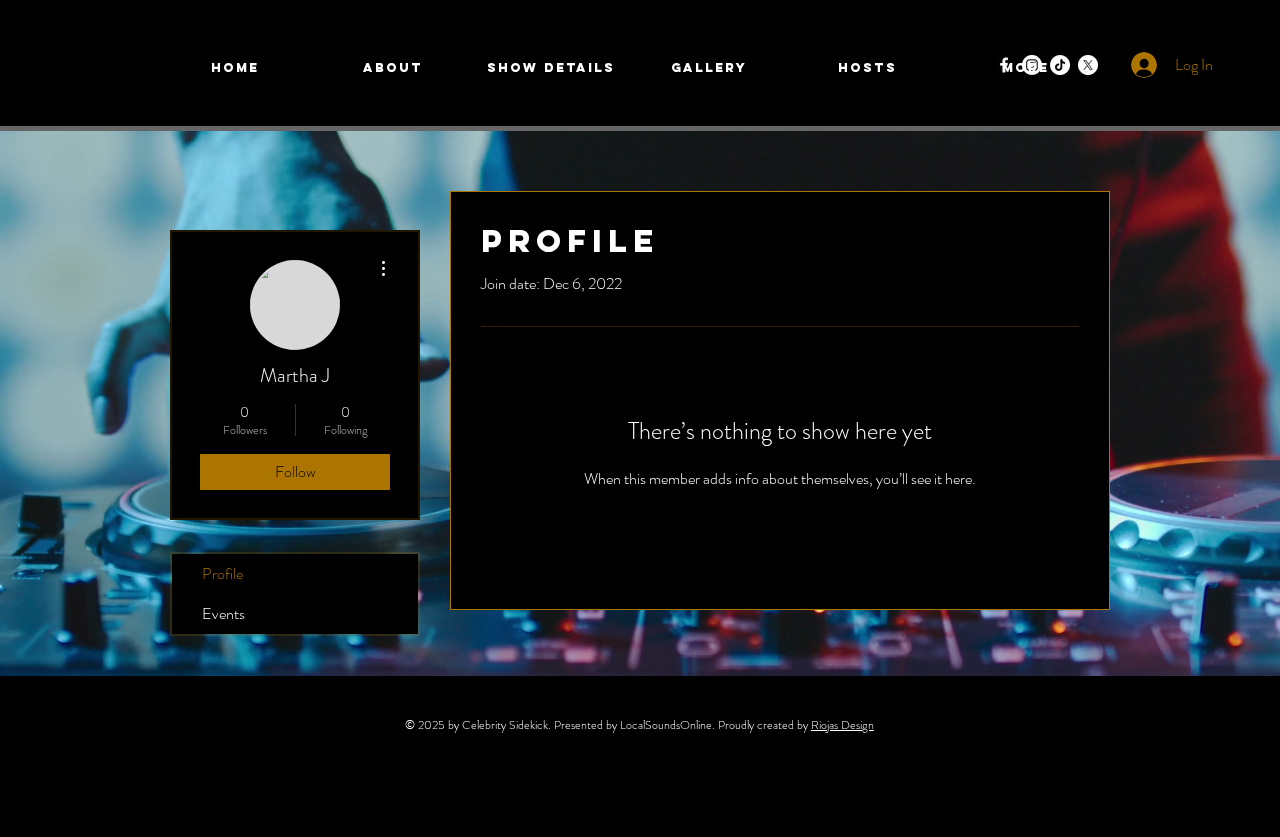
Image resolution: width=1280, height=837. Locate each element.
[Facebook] (1004, 65)
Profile (222, 573)
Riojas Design (842, 725)
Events (223, 613)
